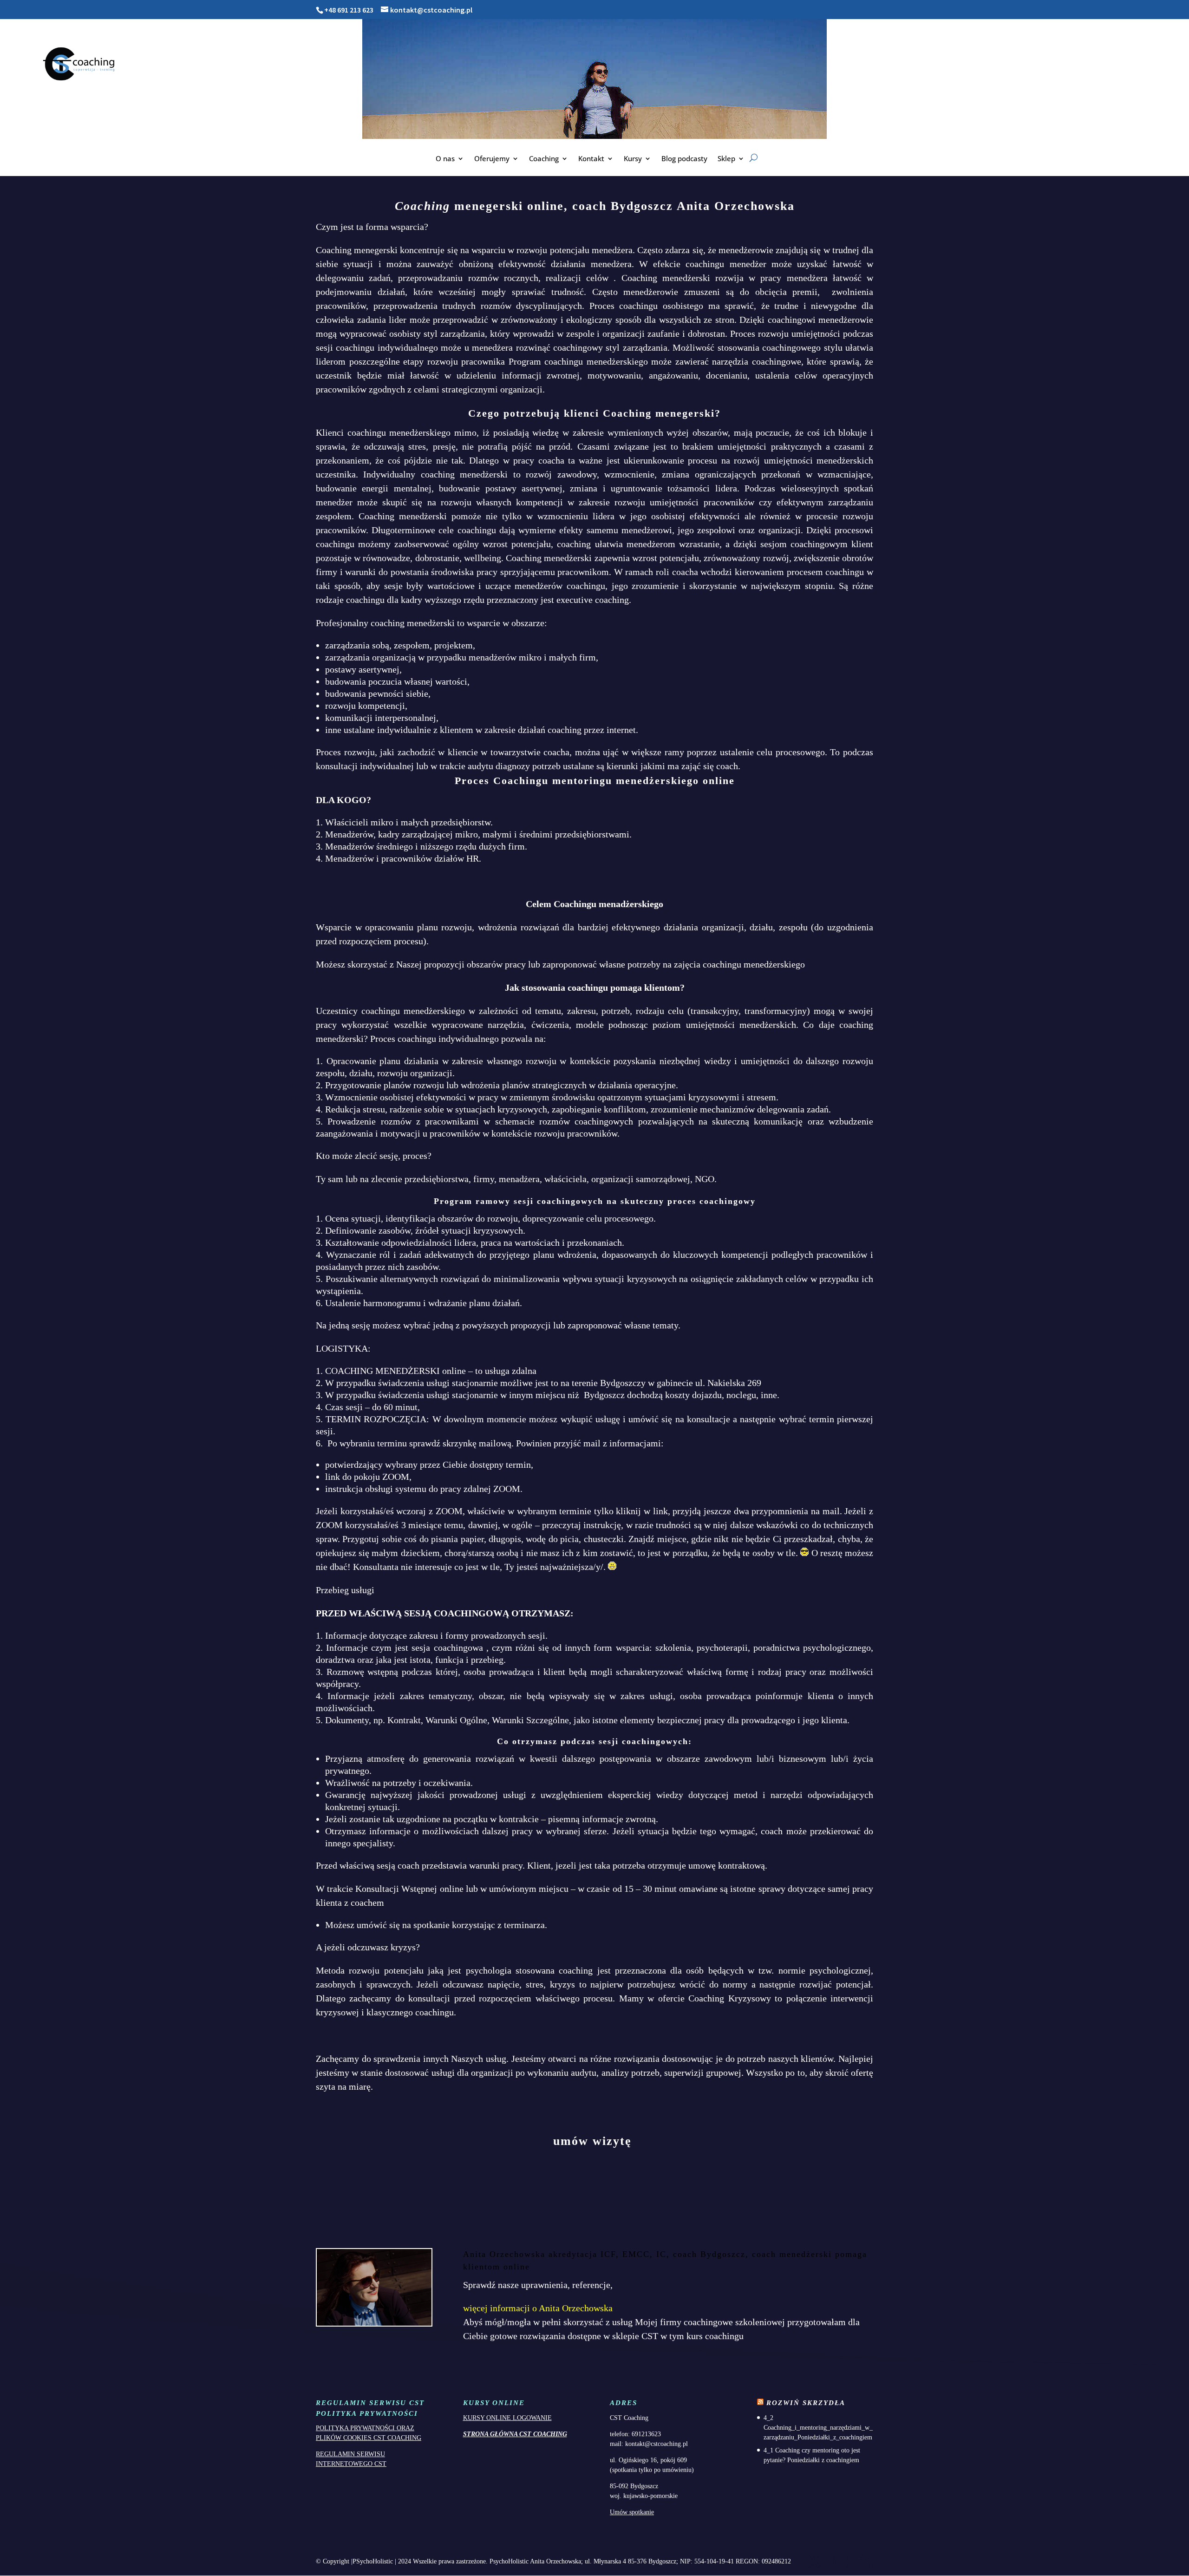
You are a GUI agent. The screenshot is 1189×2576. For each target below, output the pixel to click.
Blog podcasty (684, 159)
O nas (445, 159)
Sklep (726, 159)
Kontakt (591, 159)
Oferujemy (492, 159)
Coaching (544, 159)
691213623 (646, 2434)
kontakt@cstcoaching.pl (657, 2444)
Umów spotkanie (632, 2512)
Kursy (633, 159)
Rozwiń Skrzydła (806, 2403)
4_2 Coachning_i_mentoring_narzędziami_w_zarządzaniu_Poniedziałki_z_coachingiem (818, 2428)
